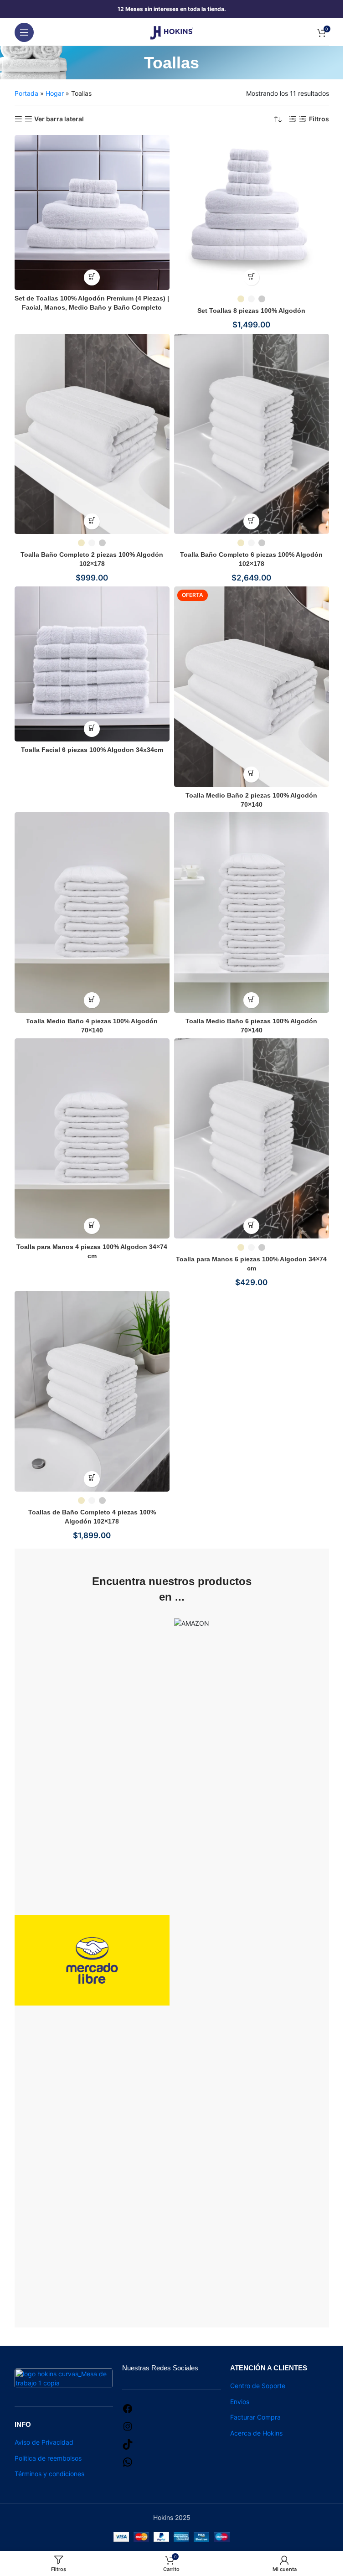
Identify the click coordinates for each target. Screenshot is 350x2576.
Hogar (55, 93)
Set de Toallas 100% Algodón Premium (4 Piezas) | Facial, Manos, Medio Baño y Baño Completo (92, 303)
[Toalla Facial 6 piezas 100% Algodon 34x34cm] (92, 664)
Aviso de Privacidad (44, 2442)
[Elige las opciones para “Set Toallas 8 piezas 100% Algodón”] (251, 277)
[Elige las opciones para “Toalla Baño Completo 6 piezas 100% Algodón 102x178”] (251, 521)
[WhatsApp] (128, 2461)
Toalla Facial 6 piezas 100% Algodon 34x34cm (92, 750)
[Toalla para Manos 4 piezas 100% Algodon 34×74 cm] (92, 1139)
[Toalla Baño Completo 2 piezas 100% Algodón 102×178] (92, 434)
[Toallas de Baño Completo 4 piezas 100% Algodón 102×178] (92, 1391)
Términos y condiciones (49, 2474)
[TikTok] (128, 2444)
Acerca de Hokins (256, 2433)
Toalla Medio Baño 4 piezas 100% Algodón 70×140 (92, 1026)
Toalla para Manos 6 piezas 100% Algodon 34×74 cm (251, 1264)
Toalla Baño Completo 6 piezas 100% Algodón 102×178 (251, 559)
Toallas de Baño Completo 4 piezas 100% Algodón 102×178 (92, 1517)
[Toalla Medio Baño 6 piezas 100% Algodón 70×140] (252, 912)
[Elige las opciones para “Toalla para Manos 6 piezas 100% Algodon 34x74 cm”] (251, 1226)
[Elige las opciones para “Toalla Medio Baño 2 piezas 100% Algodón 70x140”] (251, 775)
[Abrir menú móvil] (24, 32)
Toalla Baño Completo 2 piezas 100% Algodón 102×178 (92, 559)
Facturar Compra (255, 2417)
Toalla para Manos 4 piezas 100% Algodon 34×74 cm (92, 1251)
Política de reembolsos (48, 2458)
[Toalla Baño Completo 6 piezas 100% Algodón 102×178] (252, 434)
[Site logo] (172, 31)
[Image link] (64, 2377)
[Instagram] (128, 2426)
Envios (240, 2402)
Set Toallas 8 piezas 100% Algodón (251, 311)
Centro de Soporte (258, 2386)
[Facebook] (128, 2408)
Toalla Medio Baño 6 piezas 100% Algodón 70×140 (251, 1026)
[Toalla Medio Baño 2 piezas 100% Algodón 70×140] (252, 687)
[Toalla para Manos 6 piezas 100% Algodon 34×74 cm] (252, 1139)
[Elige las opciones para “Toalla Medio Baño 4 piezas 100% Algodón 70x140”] (92, 1000)
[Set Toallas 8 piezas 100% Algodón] (252, 213)
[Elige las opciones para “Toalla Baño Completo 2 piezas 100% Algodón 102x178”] (92, 521)
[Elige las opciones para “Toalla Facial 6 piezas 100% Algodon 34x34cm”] (92, 729)
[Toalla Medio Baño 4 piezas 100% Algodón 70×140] (92, 912)
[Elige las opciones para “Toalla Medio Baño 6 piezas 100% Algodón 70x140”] (251, 1000)
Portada (26, 93)
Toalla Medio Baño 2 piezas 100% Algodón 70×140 (251, 800)
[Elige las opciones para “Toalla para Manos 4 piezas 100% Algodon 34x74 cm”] (92, 1226)
